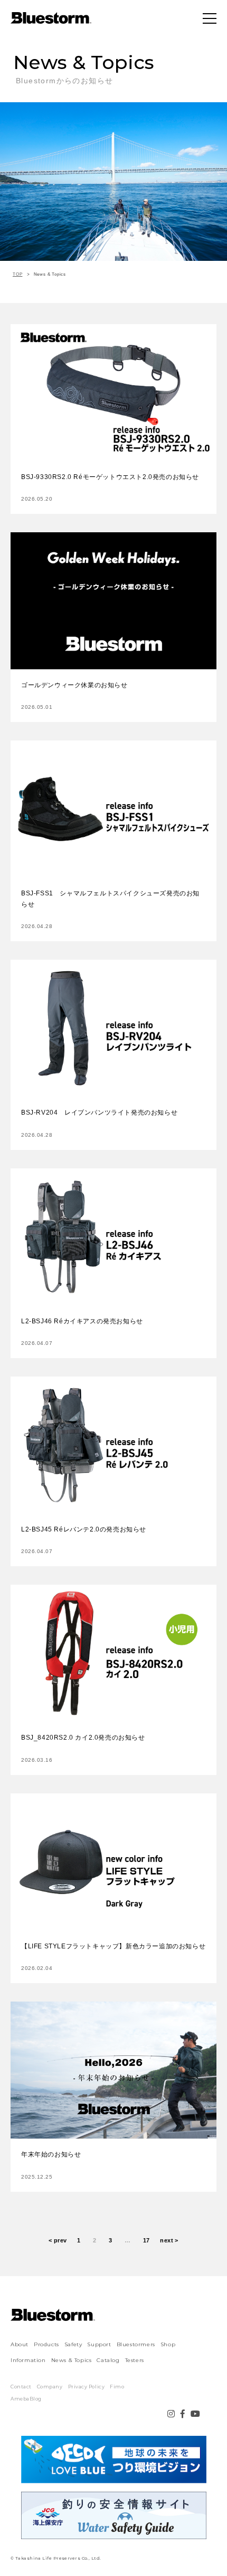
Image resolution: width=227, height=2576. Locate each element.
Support (99, 2344)
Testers (135, 2360)
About (20, 2344)
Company (50, 2387)
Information (28, 2360)
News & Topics (72, 2360)
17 (146, 2240)
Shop (168, 2344)
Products (46, 2344)
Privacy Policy (87, 2387)
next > (169, 2240)
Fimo (117, 2387)
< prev (58, 2240)
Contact (21, 2387)
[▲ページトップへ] (206, 2555)
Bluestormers (136, 2344)
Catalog (108, 2360)
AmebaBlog (26, 2399)
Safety (73, 2344)
